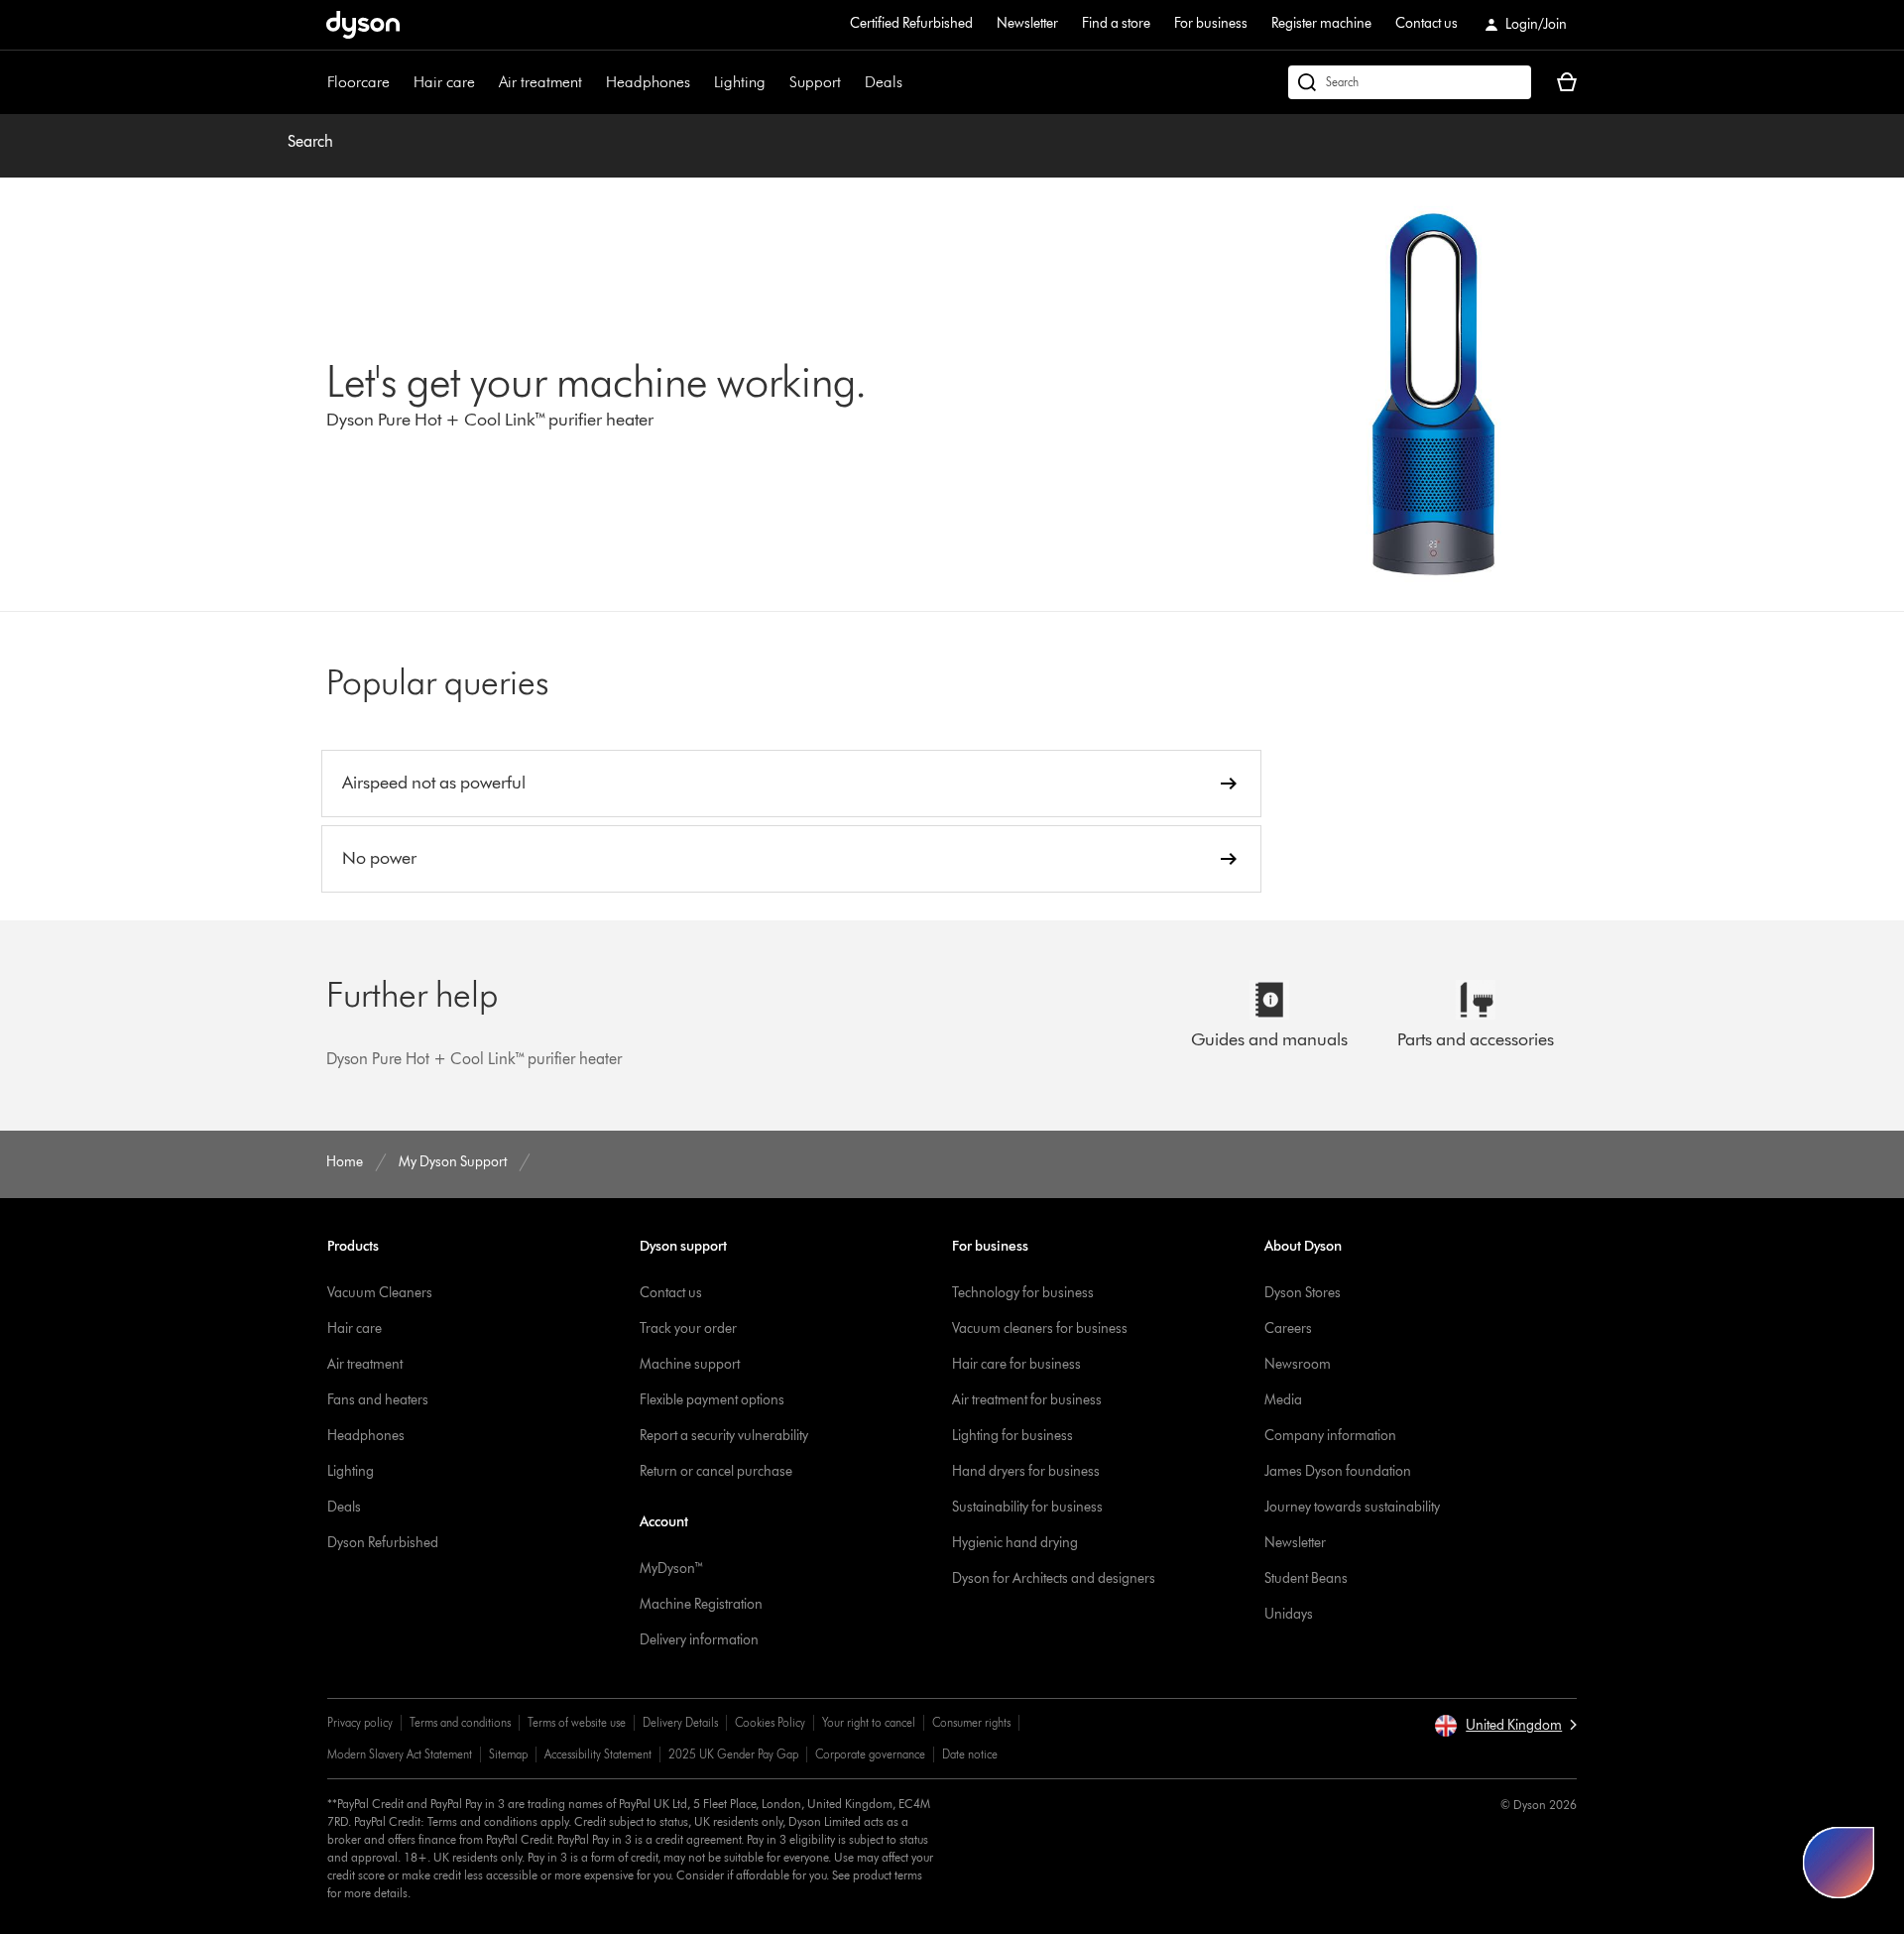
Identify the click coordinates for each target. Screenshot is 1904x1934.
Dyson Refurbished (383, 1543)
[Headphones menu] (700, 82)
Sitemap (508, 1754)
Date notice (970, 1754)
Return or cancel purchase (716, 1471)
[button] (1505, 1726)
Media (1283, 1400)
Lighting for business (1012, 1436)
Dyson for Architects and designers (1054, 1578)
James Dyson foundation (1338, 1471)
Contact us (1427, 23)
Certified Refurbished (911, 23)
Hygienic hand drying (1015, 1543)
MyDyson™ (672, 1569)
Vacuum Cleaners (380, 1293)
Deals (884, 82)
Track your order (688, 1329)
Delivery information (699, 1640)
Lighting (740, 82)
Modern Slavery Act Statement (400, 1754)
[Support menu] (851, 82)
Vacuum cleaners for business (1040, 1329)
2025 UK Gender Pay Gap (733, 1754)
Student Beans (1306, 1578)
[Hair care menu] (485, 82)
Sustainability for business (1027, 1507)
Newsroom (1298, 1364)
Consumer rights (971, 1722)
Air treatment (540, 82)
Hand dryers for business (1026, 1471)
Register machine (1321, 23)
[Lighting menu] (775, 82)
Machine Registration (701, 1604)
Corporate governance (870, 1754)
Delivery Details (680, 1722)
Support (815, 82)
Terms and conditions (460, 1722)
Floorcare (358, 82)
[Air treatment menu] (592, 82)
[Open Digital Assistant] (1839, 1863)
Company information (1330, 1436)
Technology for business (1023, 1293)
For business (1211, 23)
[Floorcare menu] (400, 82)
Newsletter (1027, 23)
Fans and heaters (378, 1400)
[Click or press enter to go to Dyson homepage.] (363, 25)
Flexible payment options (712, 1400)
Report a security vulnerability (724, 1436)
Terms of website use (577, 1722)
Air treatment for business (1027, 1400)
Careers (1288, 1329)
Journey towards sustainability (1352, 1507)
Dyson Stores (1303, 1293)
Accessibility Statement (598, 1754)
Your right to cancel (869, 1722)
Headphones (648, 82)
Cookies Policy (770, 1722)
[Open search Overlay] (1410, 82)
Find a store (1116, 23)
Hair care (444, 82)
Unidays (1289, 1614)
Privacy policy (360, 1722)
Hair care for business (1016, 1364)
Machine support (690, 1364)
